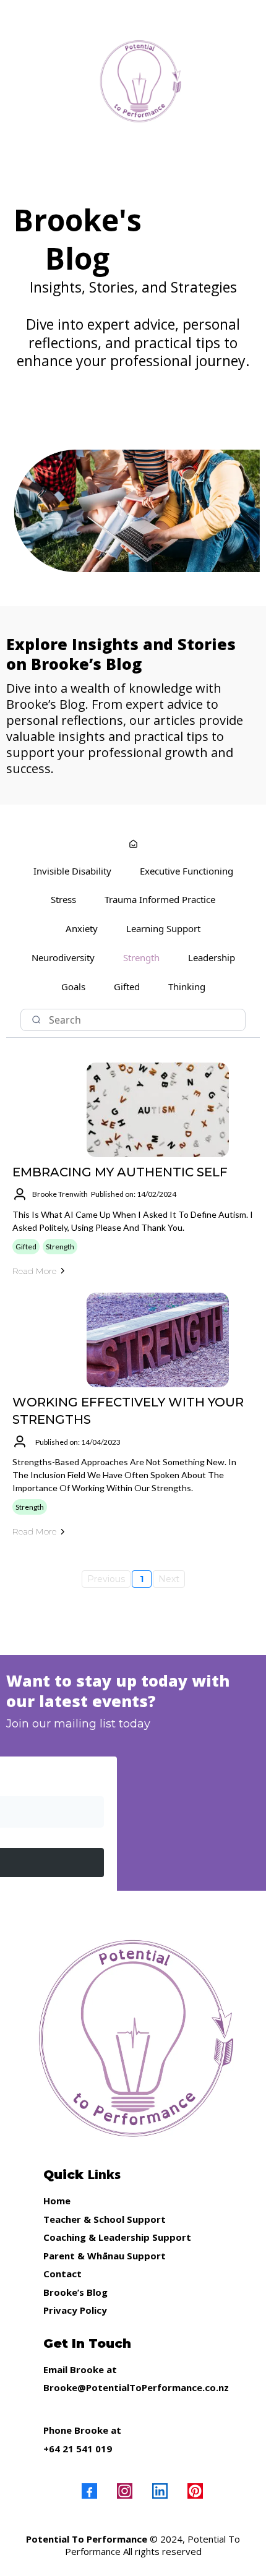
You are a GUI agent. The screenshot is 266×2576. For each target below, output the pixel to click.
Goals (73, 986)
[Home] (133, 845)
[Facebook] (89, 2491)
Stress (63, 899)
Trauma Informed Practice (160, 899)
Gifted (127, 986)
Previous (106, 1579)
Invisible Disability (72, 871)
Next (169, 1579)
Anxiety (82, 928)
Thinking (187, 986)
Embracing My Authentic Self (120, 1172)
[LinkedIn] (160, 2491)
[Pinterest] (195, 2491)
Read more (34, 1271)
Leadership (212, 957)
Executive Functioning (187, 871)
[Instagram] (125, 2491)
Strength (141, 957)
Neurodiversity (63, 957)
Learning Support (163, 928)
